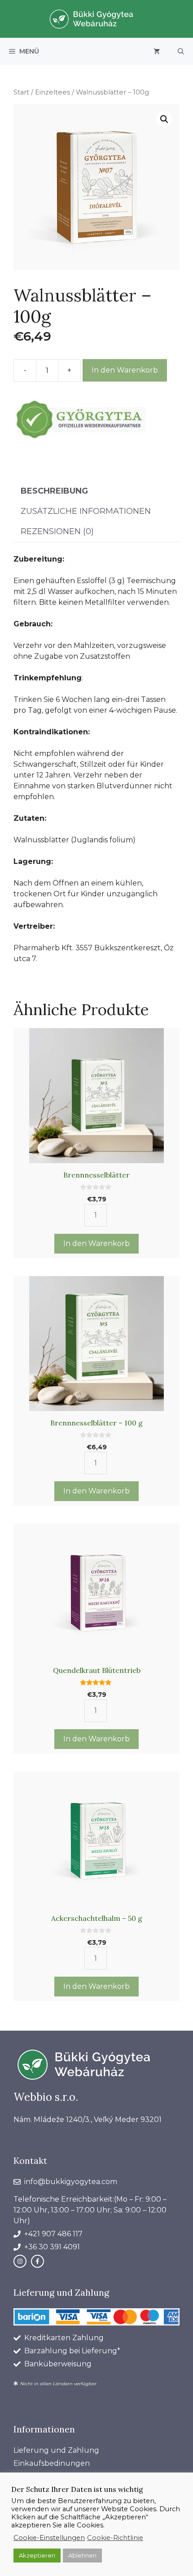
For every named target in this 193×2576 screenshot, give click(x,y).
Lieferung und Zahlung (56, 2450)
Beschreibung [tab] (54, 491)
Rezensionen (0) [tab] (57, 531)
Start (21, 92)
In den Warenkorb (125, 370)
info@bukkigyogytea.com (71, 2182)
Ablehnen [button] (82, 2555)
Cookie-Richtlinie (115, 2538)
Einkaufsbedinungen (52, 2463)
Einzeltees (53, 92)
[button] (181, 51)
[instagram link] (20, 2261)
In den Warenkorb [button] (96, 1243)
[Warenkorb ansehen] (157, 51)
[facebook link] (37, 2261)
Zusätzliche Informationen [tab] (86, 511)
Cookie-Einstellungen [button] (49, 2538)
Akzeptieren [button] (37, 2555)
